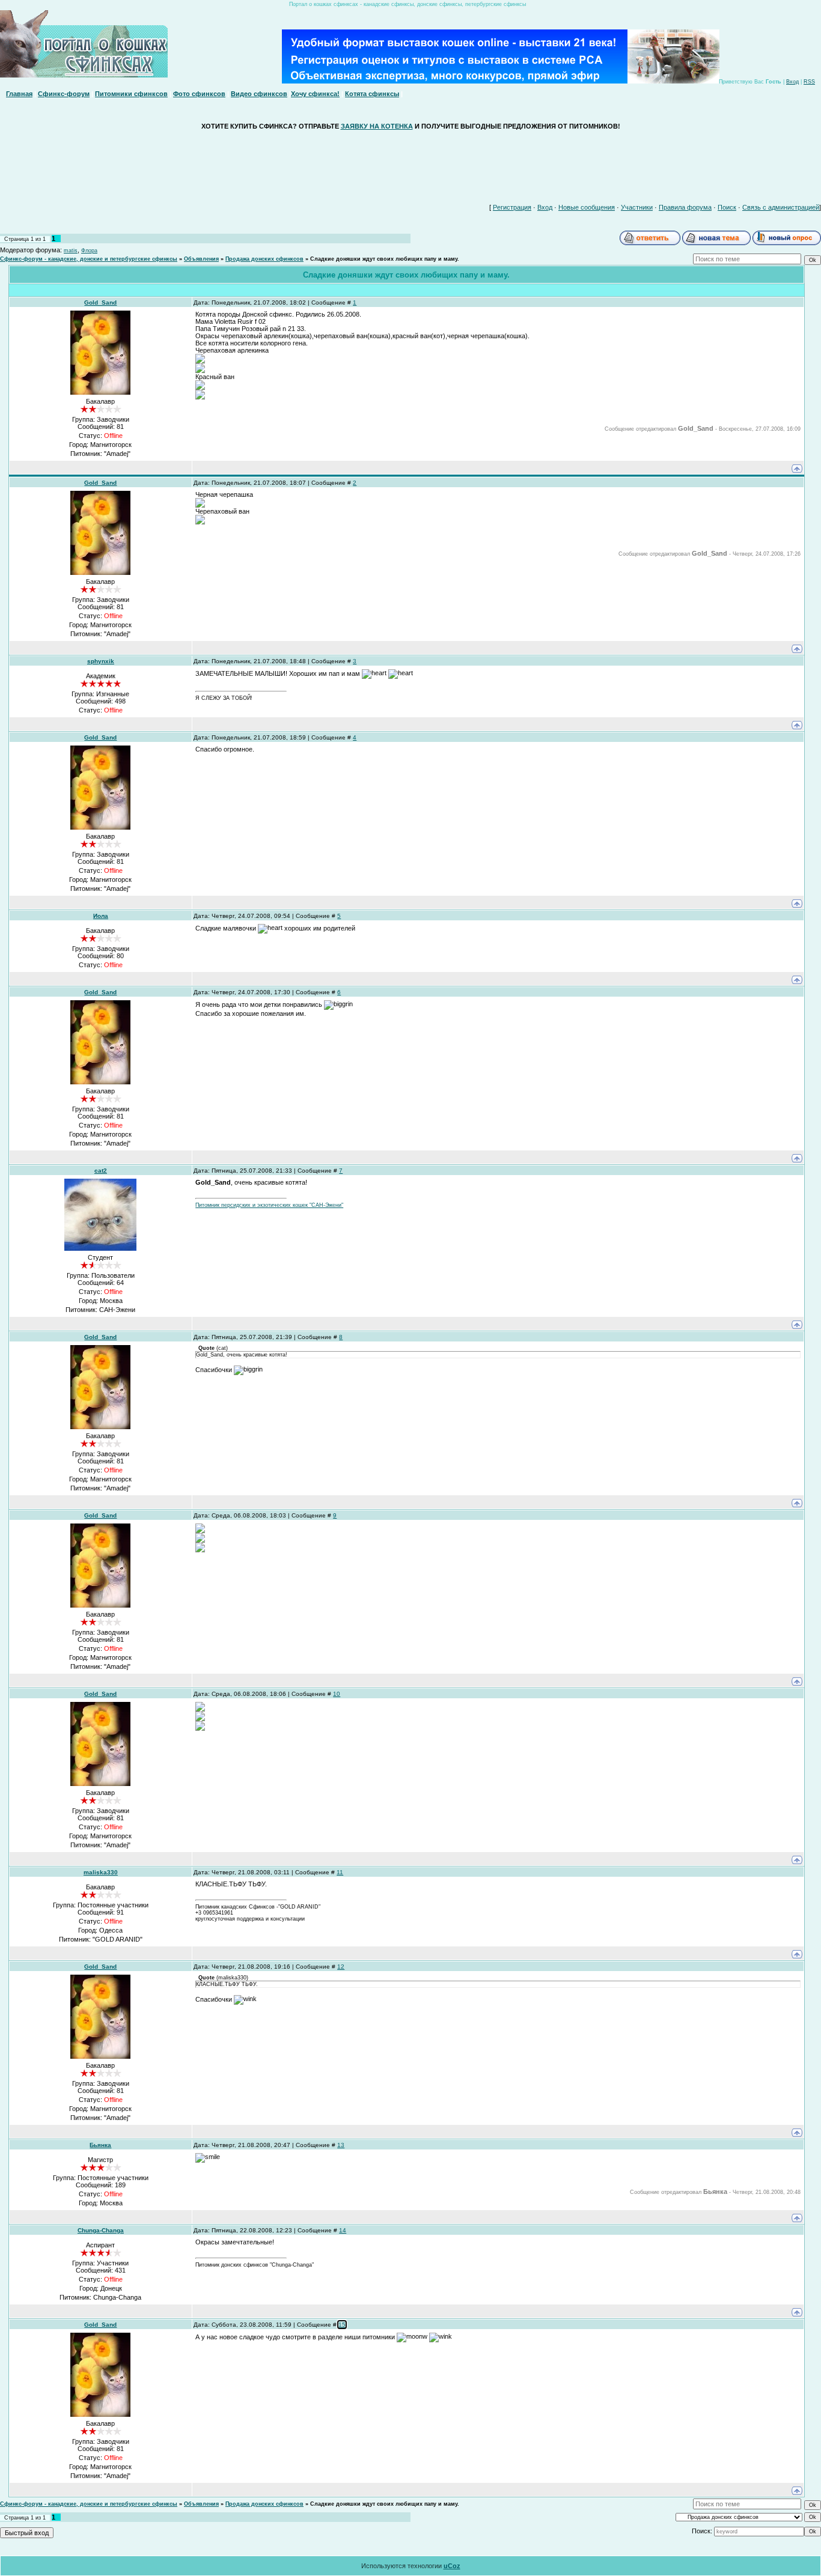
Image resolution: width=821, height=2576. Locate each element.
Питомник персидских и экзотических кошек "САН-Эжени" (269, 1205)
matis (71, 251)
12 (341, 1967)
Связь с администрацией (781, 207)
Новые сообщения (587, 207)
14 (343, 2230)
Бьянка (100, 2145)
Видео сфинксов (259, 94)
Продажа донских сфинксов (264, 259)
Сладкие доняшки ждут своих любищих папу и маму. (385, 259)
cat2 (101, 1171)
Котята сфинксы (372, 94)
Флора (89, 251)
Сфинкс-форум (64, 94)
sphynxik (101, 661)
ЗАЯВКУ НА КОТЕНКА (377, 126)
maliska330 (101, 1872)
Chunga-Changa (101, 2230)
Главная (19, 94)
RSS (809, 82)
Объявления (201, 259)
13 (341, 2145)
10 (337, 1694)
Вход (792, 82)
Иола (101, 916)
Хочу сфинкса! (315, 94)
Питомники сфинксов (131, 94)
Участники (637, 207)
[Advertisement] (410, 164)
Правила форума (685, 207)
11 (340, 1872)
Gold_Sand (100, 302)
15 (342, 2325)
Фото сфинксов (199, 94)
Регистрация (512, 207)
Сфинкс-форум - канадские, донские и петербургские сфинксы (89, 259)
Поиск (727, 207)
